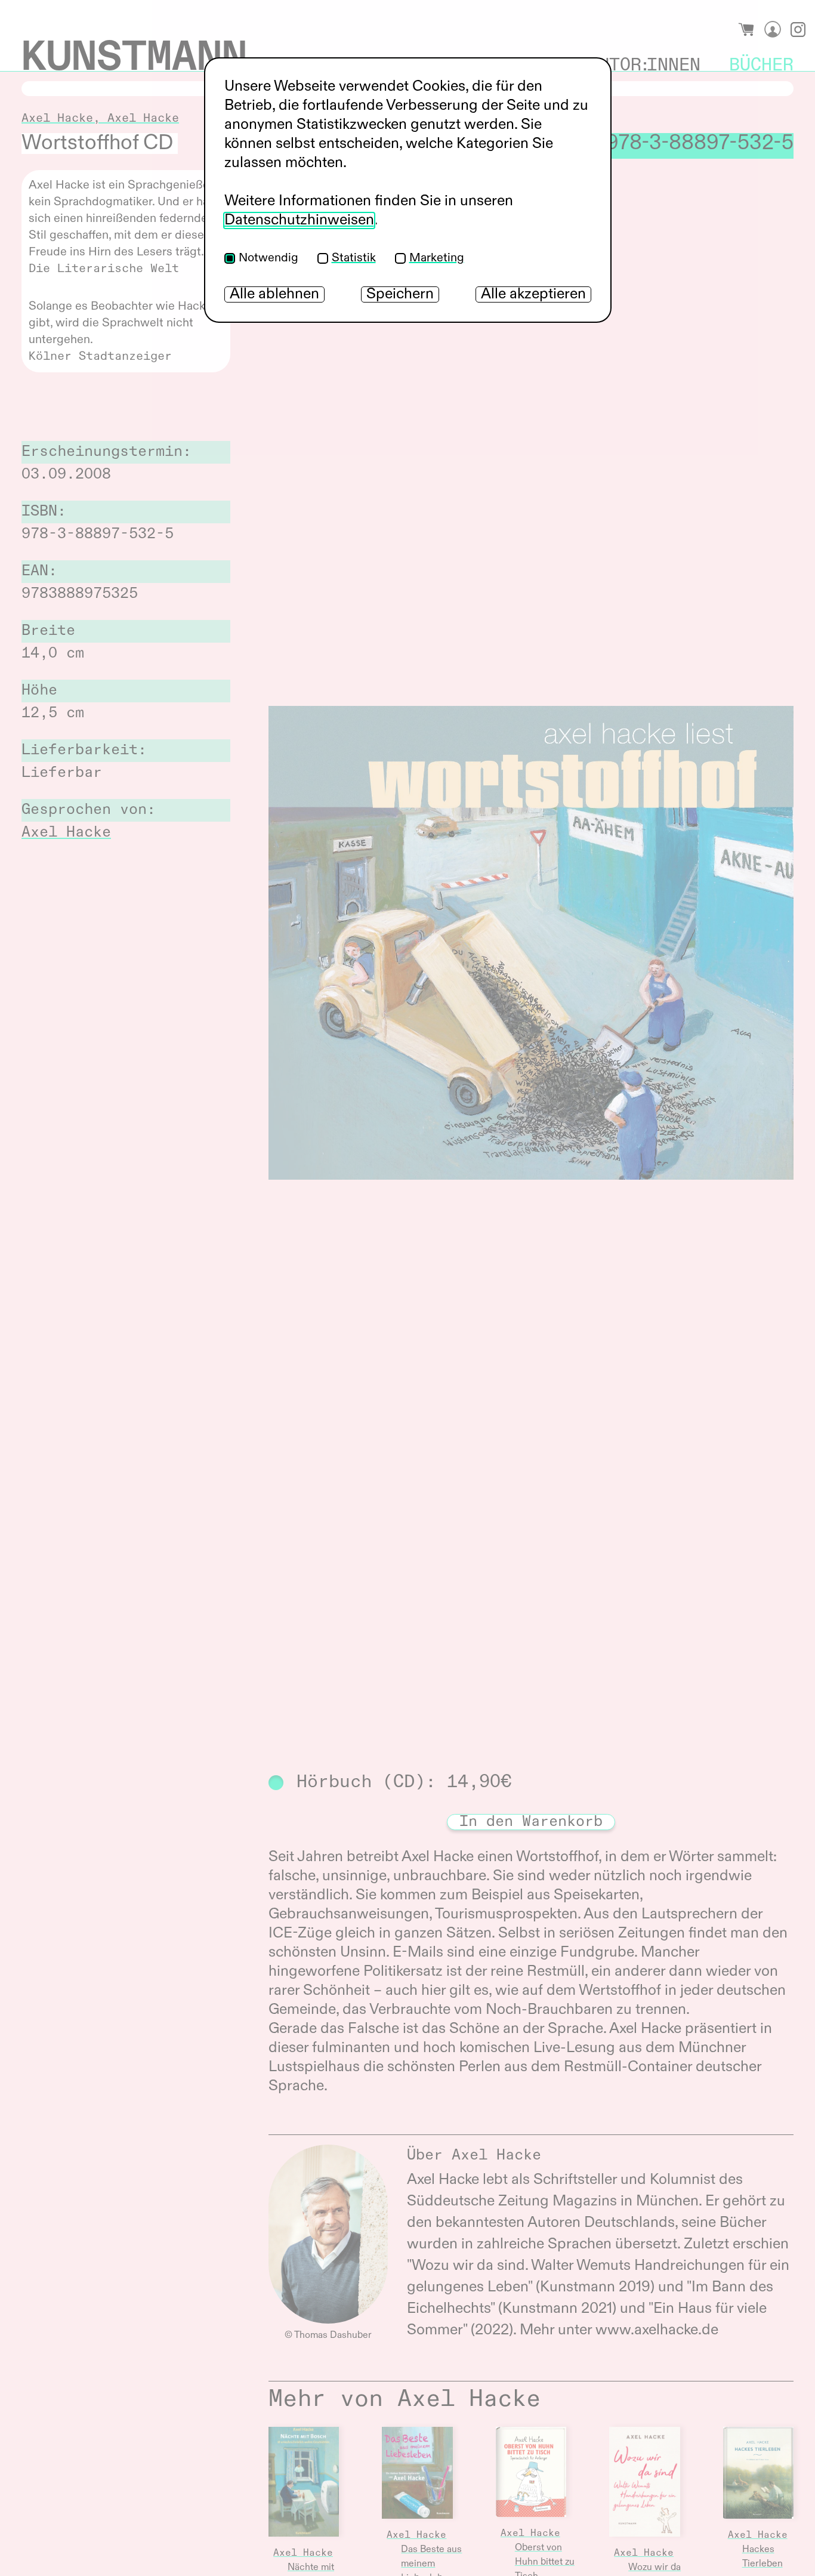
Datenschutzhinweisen (299, 220)
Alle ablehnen (274, 294)
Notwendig (268, 258)
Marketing (437, 258)
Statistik (354, 258)
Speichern (400, 294)
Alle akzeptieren (533, 294)
